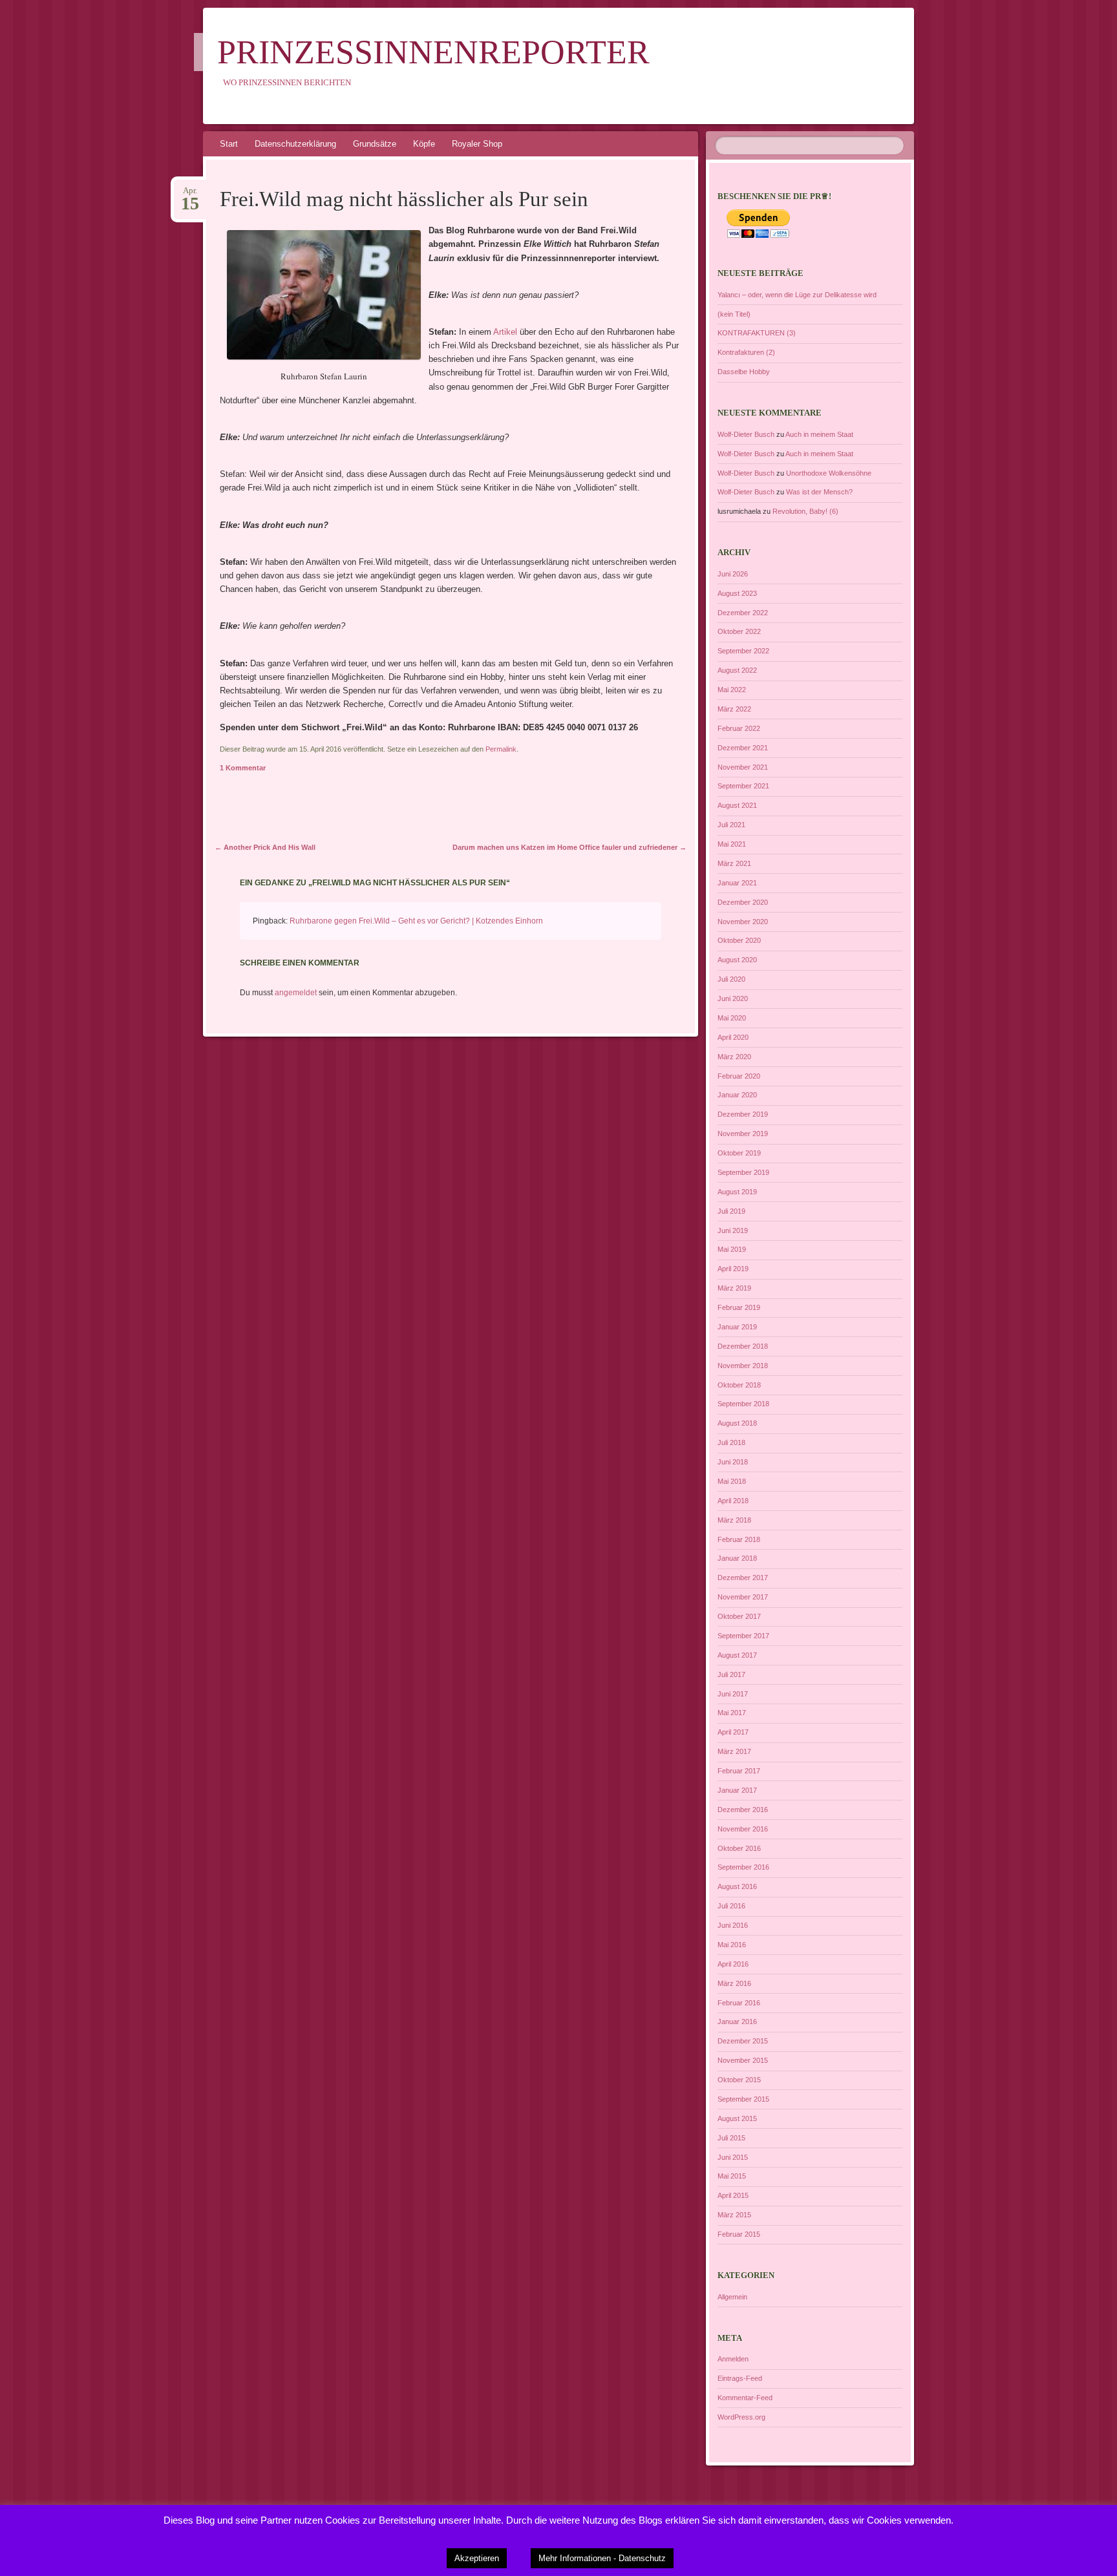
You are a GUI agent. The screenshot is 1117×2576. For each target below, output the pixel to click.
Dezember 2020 (743, 902)
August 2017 (737, 1655)
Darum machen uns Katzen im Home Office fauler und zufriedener (569, 847)
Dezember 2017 (743, 1578)
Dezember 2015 (743, 2041)
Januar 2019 (737, 1327)
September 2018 (743, 1404)
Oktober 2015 (739, 2080)
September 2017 (743, 1636)
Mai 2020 (732, 1018)
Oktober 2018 (739, 1385)
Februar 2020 (739, 1076)
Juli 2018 (731, 1442)
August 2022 (737, 670)
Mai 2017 (732, 1713)
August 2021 (737, 805)
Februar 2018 (739, 1539)
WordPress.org (741, 2417)
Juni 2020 (733, 998)
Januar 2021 (737, 883)
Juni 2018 (733, 1462)
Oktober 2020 (739, 940)
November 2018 (743, 1366)
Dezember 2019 (743, 1114)
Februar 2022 (739, 728)
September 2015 (743, 2099)
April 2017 (733, 1732)
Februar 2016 (739, 2003)
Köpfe (424, 144)
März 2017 (734, 1751)
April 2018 (733, 1501)
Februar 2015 (739, 2234)
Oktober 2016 (739, 1848)
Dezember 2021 (743, 748)
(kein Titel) (734, 314)
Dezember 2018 (743, 1346)
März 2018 (734, 1520)
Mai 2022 (732, 690)
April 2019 (733, 1269)
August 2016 (737, 1886)
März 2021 (734, 863)
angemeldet (296, 993)
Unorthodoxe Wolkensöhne (829, 473)
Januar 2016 (737, 2022)
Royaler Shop (477, 144)
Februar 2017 (739, 1771)
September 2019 (743, 1172)
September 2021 (743, 786)
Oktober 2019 (739, 1153)
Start (229, 144)
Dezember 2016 (743, 1810)
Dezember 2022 (743, 613)
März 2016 (734, 1983)
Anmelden (733, 2359)
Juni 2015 (733, 2157)
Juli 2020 (731, 979)
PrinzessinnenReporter (433, 52)
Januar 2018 (737, 1558)
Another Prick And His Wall (265, 847)
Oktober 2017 (739, 1616)
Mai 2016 (732, 1945)
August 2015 (737, 2118)
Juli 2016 (731, 1906)
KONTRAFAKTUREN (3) (757, 333)
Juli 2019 (731, 1211)
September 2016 (743, 1867)
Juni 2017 (733, 1694)
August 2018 (737, 1423)
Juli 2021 (731, 825)
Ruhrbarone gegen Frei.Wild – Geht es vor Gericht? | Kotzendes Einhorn (416, 921)
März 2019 (734, 1288)
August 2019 (737, 1192)
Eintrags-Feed (740, 2378)
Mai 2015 (732, 2176)
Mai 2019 (732, 1249)
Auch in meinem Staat (819, 434)
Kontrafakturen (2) (746, 352)
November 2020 (743, 922)
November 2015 (743, 2060)
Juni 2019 (733, 1230)
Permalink (501, 749)
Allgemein (732, 2297)
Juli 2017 (731, 1674)
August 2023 (737, 593)
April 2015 (733, 2195)
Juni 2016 (733, 1925)
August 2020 (737, 960)
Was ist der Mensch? (819, 492)
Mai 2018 (732, 1481)
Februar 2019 (739, 1307)
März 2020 (734, 1057)
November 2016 (743, 1829)
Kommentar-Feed (745, 2398)
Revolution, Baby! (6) (805, 511)
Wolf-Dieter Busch (746, 434)
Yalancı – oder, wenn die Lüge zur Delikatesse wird (797, 295)
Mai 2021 (732, 844)
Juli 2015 (731, 2138)
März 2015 (734, 2215)
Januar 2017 (737, 1790)
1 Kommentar (243, 768)
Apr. (190, 195)
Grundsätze (375, 144)
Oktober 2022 (739, 631)
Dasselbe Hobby (744, 372)
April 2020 (733, 1037)
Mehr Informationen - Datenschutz (602, 2558)
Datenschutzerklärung (295, 144)
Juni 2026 (733, 574)
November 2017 (743, 1597)
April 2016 (733, 1964)
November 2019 (743, 1134)
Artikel (504, 332)
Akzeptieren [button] (477, 2558)
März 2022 (734, 709)
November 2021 (743, 767)
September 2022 (743, 651)
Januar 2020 (737, 1095)
